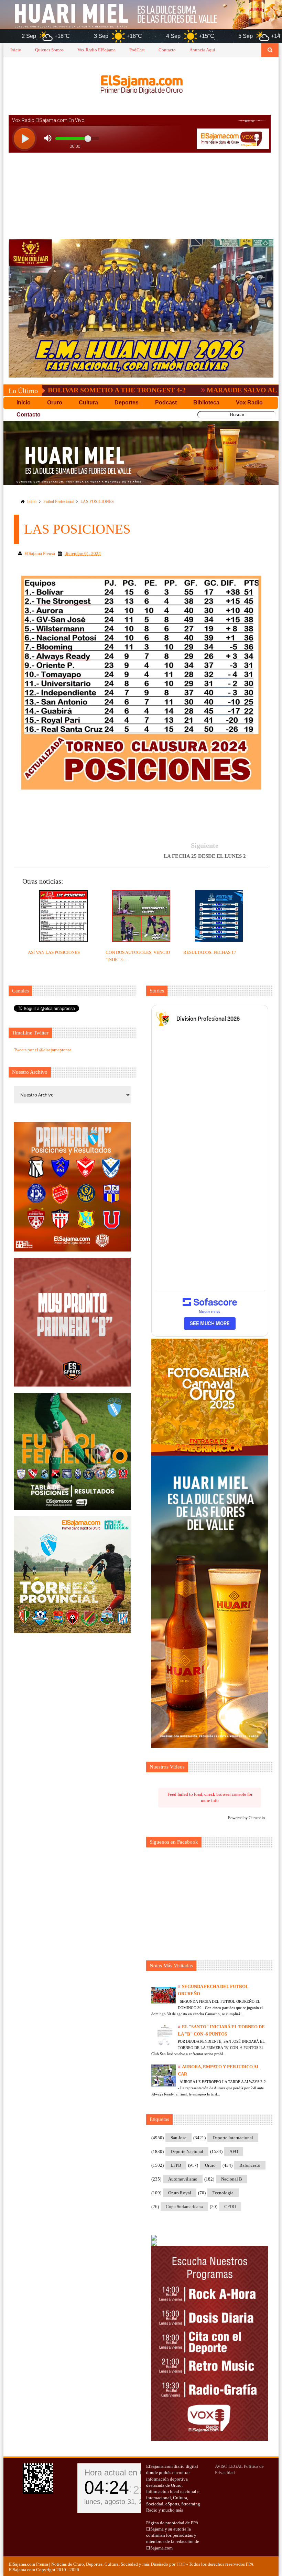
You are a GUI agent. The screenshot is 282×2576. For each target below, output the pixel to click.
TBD (181, 2564)
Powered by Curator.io (246, 1818)
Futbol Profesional (58, 502)
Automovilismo (183, 2179)
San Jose (178, 2138)
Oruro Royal (180, 2193)
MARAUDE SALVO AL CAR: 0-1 (176, 390)
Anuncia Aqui (202, 50)
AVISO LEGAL (229, 2466)
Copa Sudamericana (184, 2207)
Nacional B (232, 2179)
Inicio (16, 50)
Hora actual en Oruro (122, 2472)
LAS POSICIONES (97, 502)
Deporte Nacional (187, 2151)
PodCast (137, 50)
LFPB (176, 2165)
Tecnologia (223, 2193)
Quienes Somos (49, 50)
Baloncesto (250, 2165)
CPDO (230, 2207)
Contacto (167, 50)
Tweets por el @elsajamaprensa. (43, 1050)
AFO (234, 2151)
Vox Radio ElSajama (96, 50)
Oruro (210, 2165)
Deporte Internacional (233, 2138)
